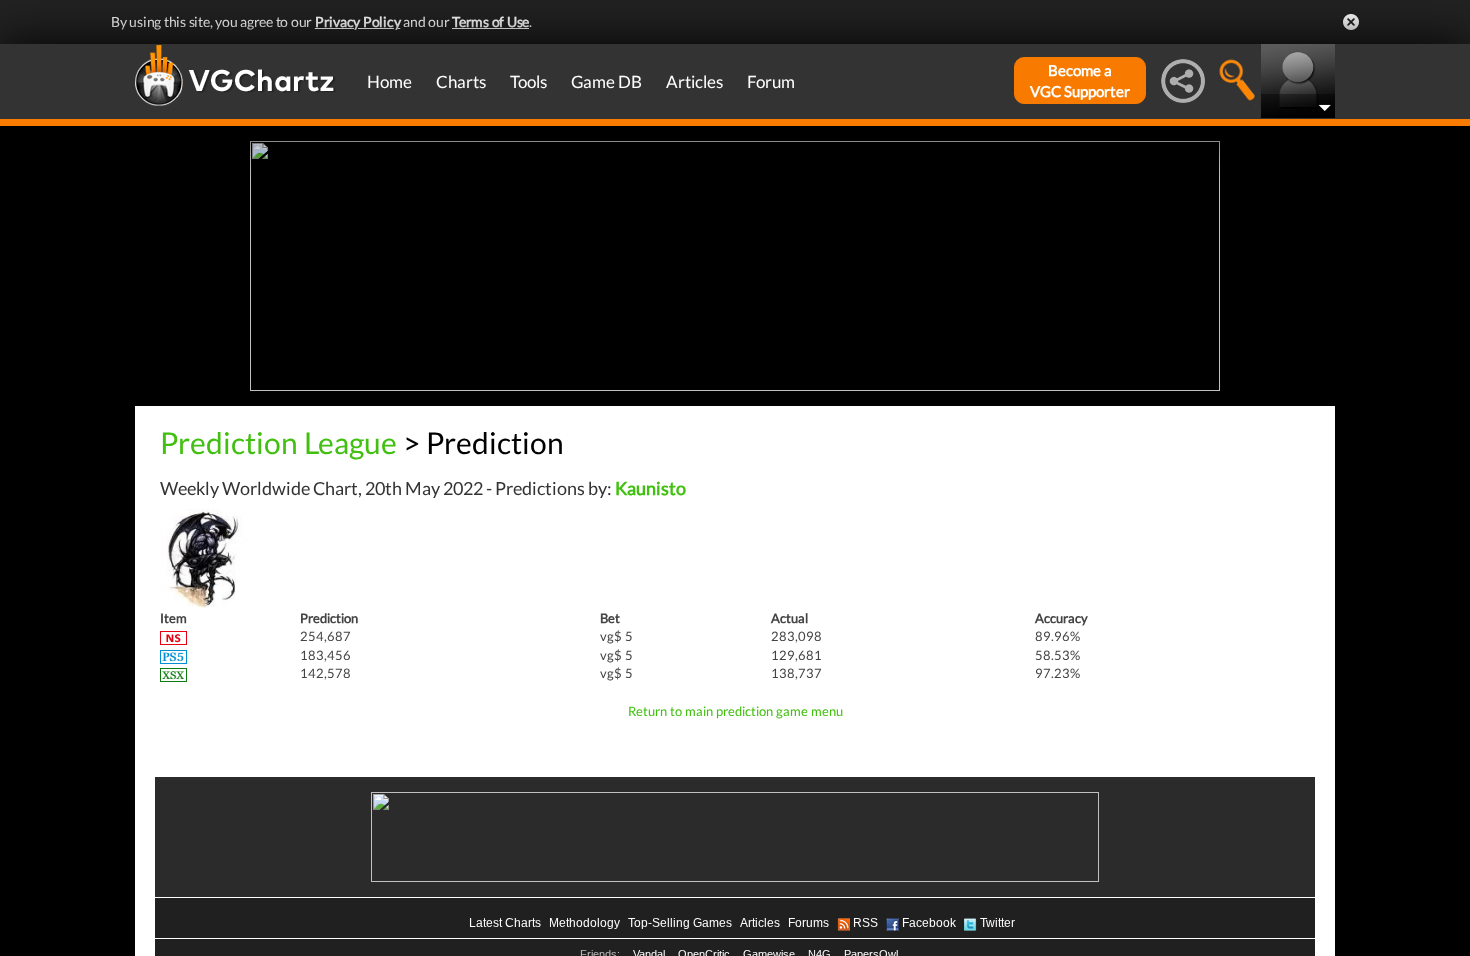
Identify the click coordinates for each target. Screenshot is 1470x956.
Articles (694, 81)
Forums (808, 923)
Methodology (584, 923)
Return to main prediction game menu (735, 711)
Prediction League (278, 442)
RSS (865, 923)
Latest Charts (505, 923)
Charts (461, 81)
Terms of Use (490, 21)
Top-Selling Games (680, 923)
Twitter (997, 923)
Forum (771, 81)
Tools (528, 81)
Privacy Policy (358, 21)
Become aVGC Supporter (1080, 80)
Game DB (606, 81)
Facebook (929, 923)
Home (389, 81)
